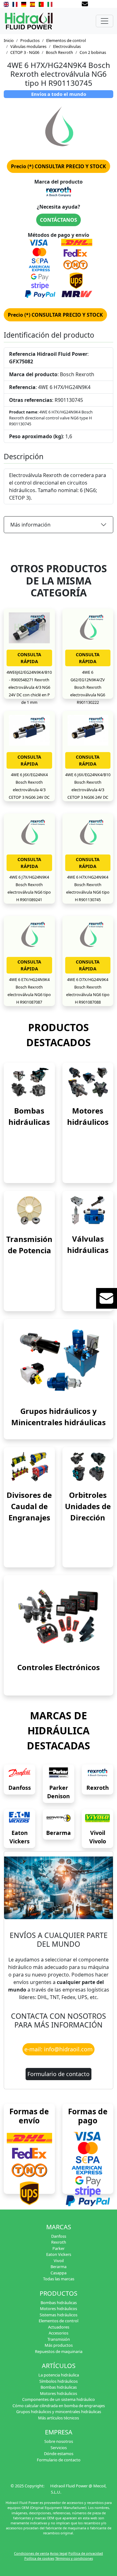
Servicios (59, 2448)
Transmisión (59, 2339)
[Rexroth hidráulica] (97, 1773)
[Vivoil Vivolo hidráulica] (97, 1818)
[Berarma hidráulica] (58, 1818)
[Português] (41, 4)
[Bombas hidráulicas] (29, 1082)
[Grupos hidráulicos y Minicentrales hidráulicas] (58, 1360)
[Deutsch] (24, 4)
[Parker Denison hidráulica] (58, 1773)
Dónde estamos (59, 2454)
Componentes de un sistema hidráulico (58, 2399)
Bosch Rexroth (59, 52)
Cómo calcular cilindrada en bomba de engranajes (59, 2406)
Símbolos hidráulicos (58, 2381)
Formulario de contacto (58, 2074)
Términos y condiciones (74, 2558)
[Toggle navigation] (105, 21)
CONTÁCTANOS (58, 220)
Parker (58, 2248)
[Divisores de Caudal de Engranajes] (29, 1466)
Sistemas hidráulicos (58, 2315)
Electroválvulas (67, 46)
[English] (6, 4)
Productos (30, 40)
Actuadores (59, 2327)
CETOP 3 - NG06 (25, 52)
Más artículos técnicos (58, 2418)
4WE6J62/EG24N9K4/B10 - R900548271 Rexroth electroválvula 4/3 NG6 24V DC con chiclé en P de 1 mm (29, 687)
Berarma (58, 1833)
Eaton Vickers (59, 2254)
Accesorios (58, 2333)
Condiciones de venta (32, 2553)
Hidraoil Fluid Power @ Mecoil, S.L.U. (78, 2489)
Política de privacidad (86, 2553)
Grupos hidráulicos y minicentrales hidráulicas (59, 2412)
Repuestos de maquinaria (59, 2351)
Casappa (58, 2273)
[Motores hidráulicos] (88, 1082)
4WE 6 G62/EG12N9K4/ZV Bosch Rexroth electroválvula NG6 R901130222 (88, 687)
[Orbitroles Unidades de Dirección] (88, 1466)
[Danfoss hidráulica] (19, 1773)
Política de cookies (39, 2558)
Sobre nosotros (59, 2441)
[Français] (15, 4)
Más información (30, 525)
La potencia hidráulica (59, 2375)
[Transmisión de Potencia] (29, 1210)
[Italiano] (50, 4)
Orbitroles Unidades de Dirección (88, 1506)
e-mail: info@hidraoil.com (58, 2049)
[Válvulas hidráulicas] (88, 1210)
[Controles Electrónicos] (58, 1616)
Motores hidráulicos (58, 2309)
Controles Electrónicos (58, 1667)
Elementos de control (66, 40)
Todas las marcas (59, 2279)
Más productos (59, 2345)
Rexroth (98, 1788)
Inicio (9, 40)
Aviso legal (59, 2553)
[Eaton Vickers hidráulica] (19, 1818)
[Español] (32, 4)
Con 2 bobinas (93, 52)
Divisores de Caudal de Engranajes (29, 1506)
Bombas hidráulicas (59, 2303)
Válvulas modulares (28, 46)
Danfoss (20, 1788)
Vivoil (59, 2261)
